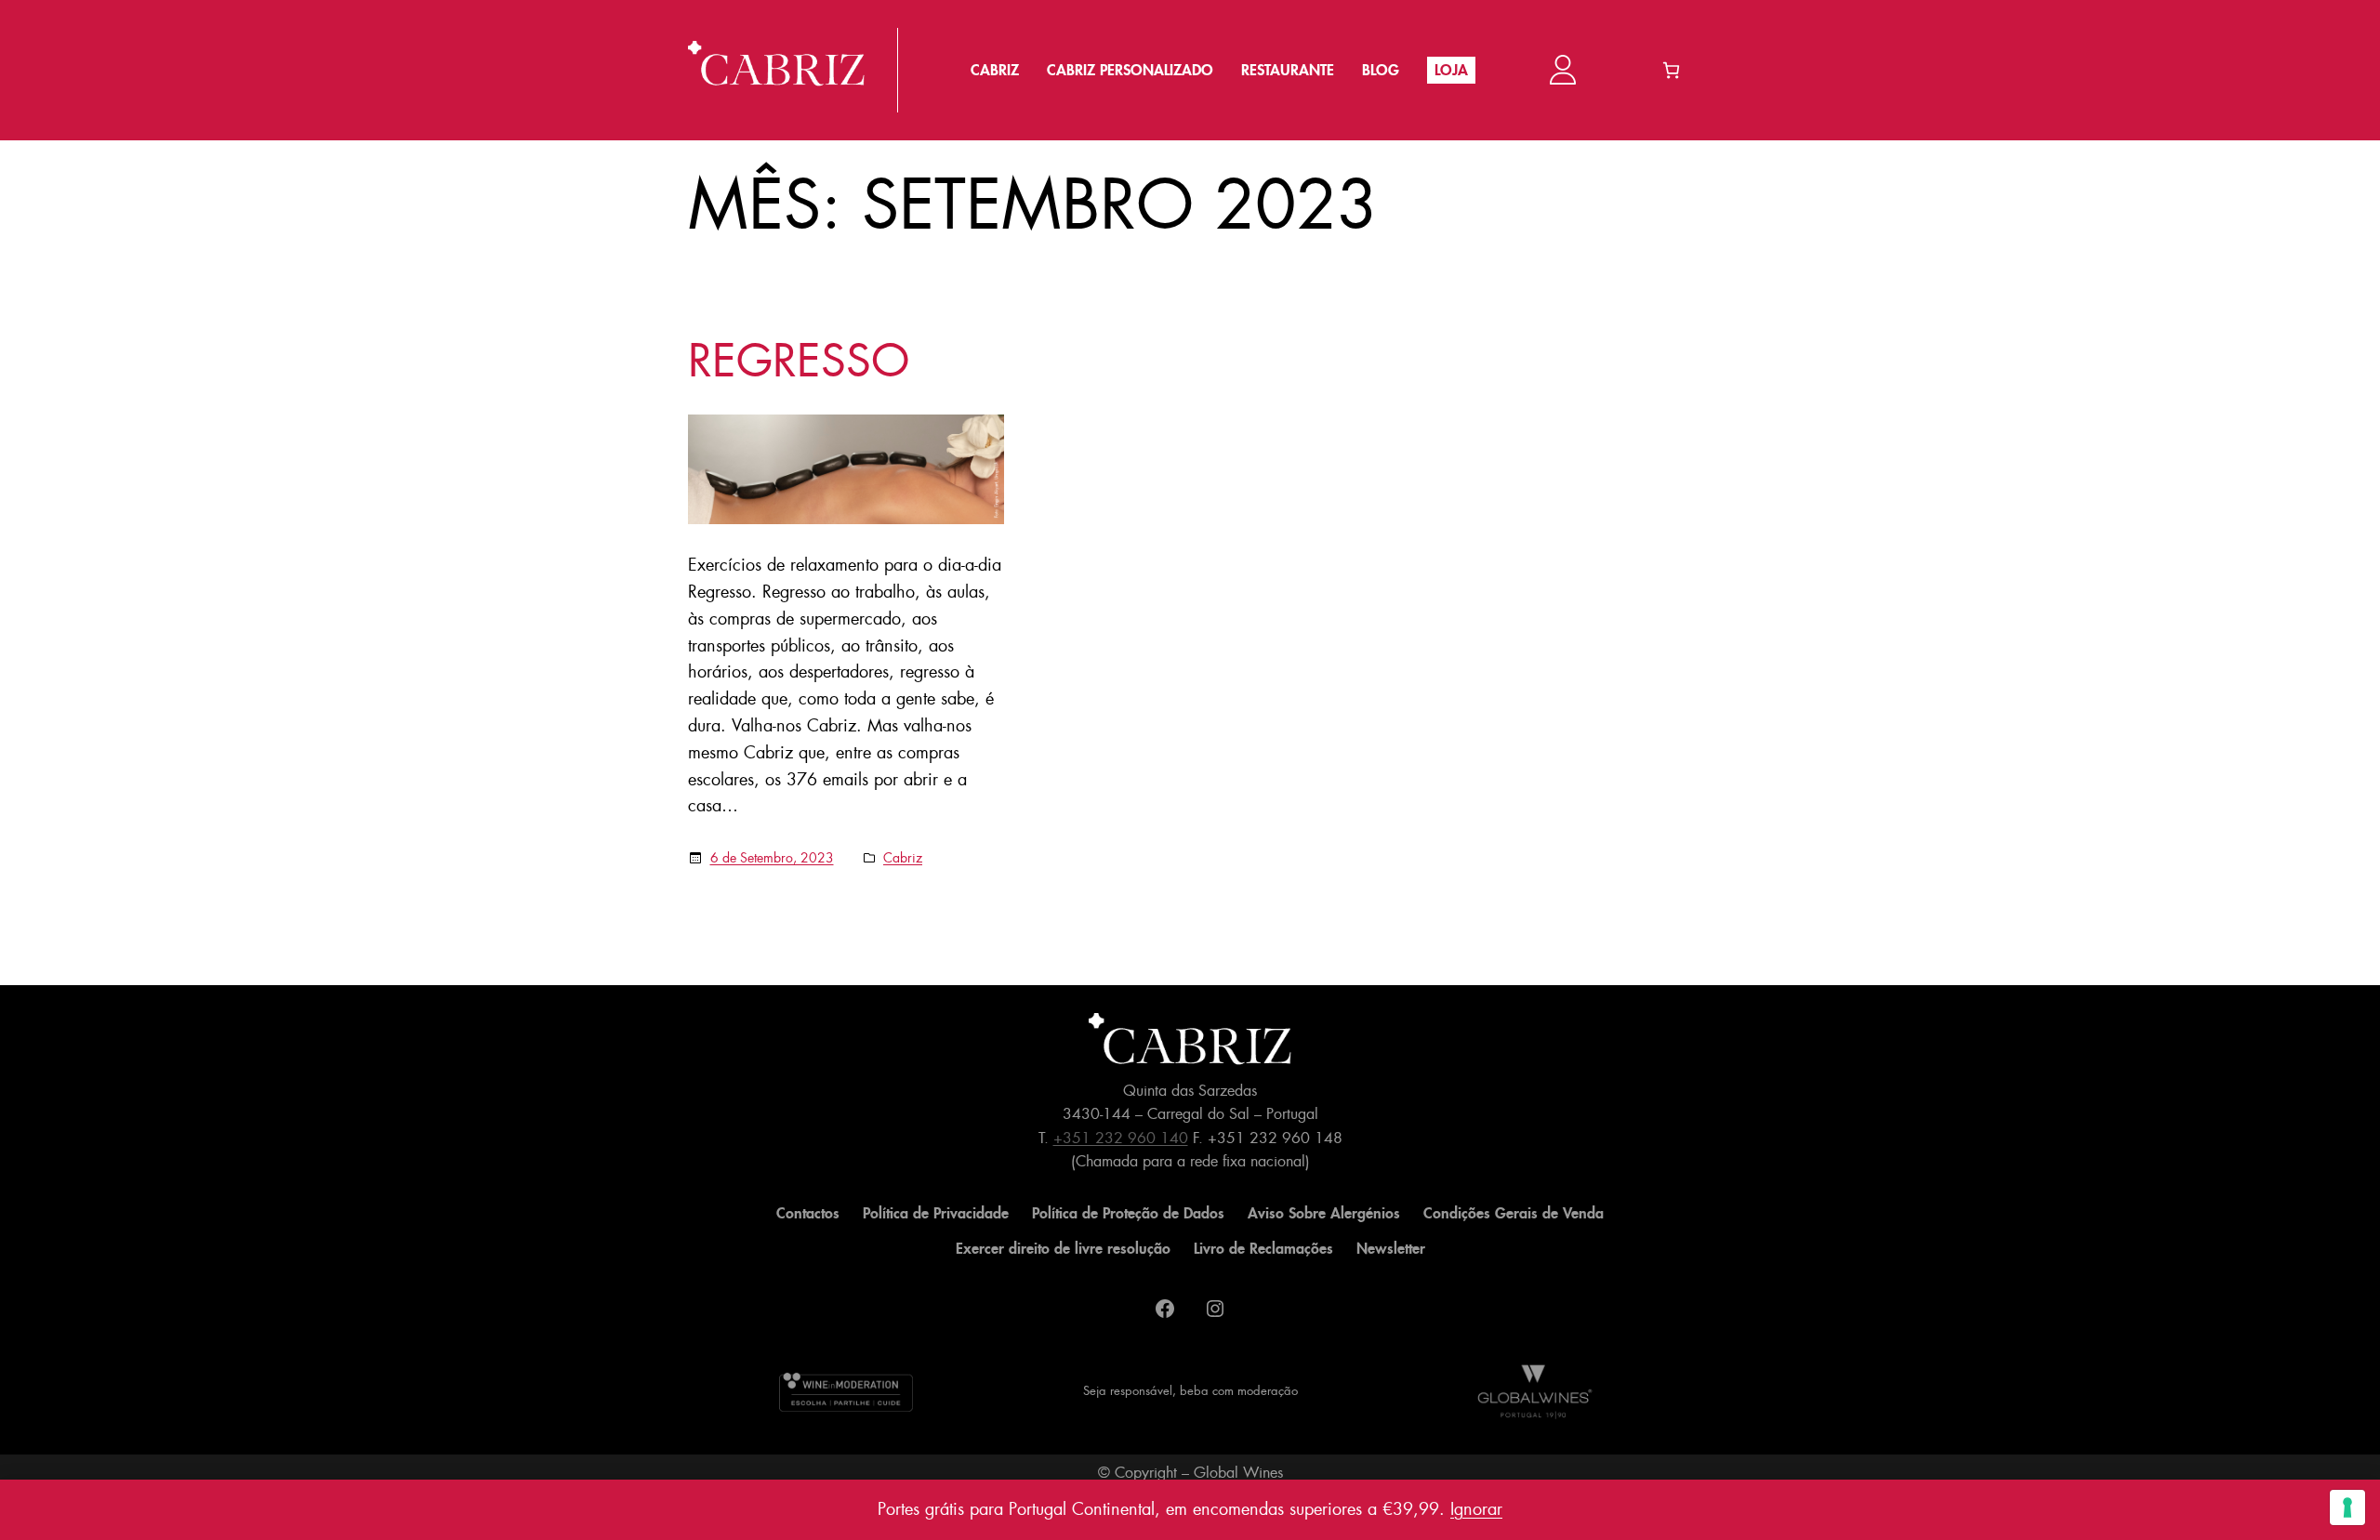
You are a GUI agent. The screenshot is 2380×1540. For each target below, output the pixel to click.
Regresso (799, 362)
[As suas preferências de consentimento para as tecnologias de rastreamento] (2347, 1507)
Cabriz (903, 858)
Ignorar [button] (1476, 1509)
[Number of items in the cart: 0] (1671, 70)
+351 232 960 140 (1121, 1138)
